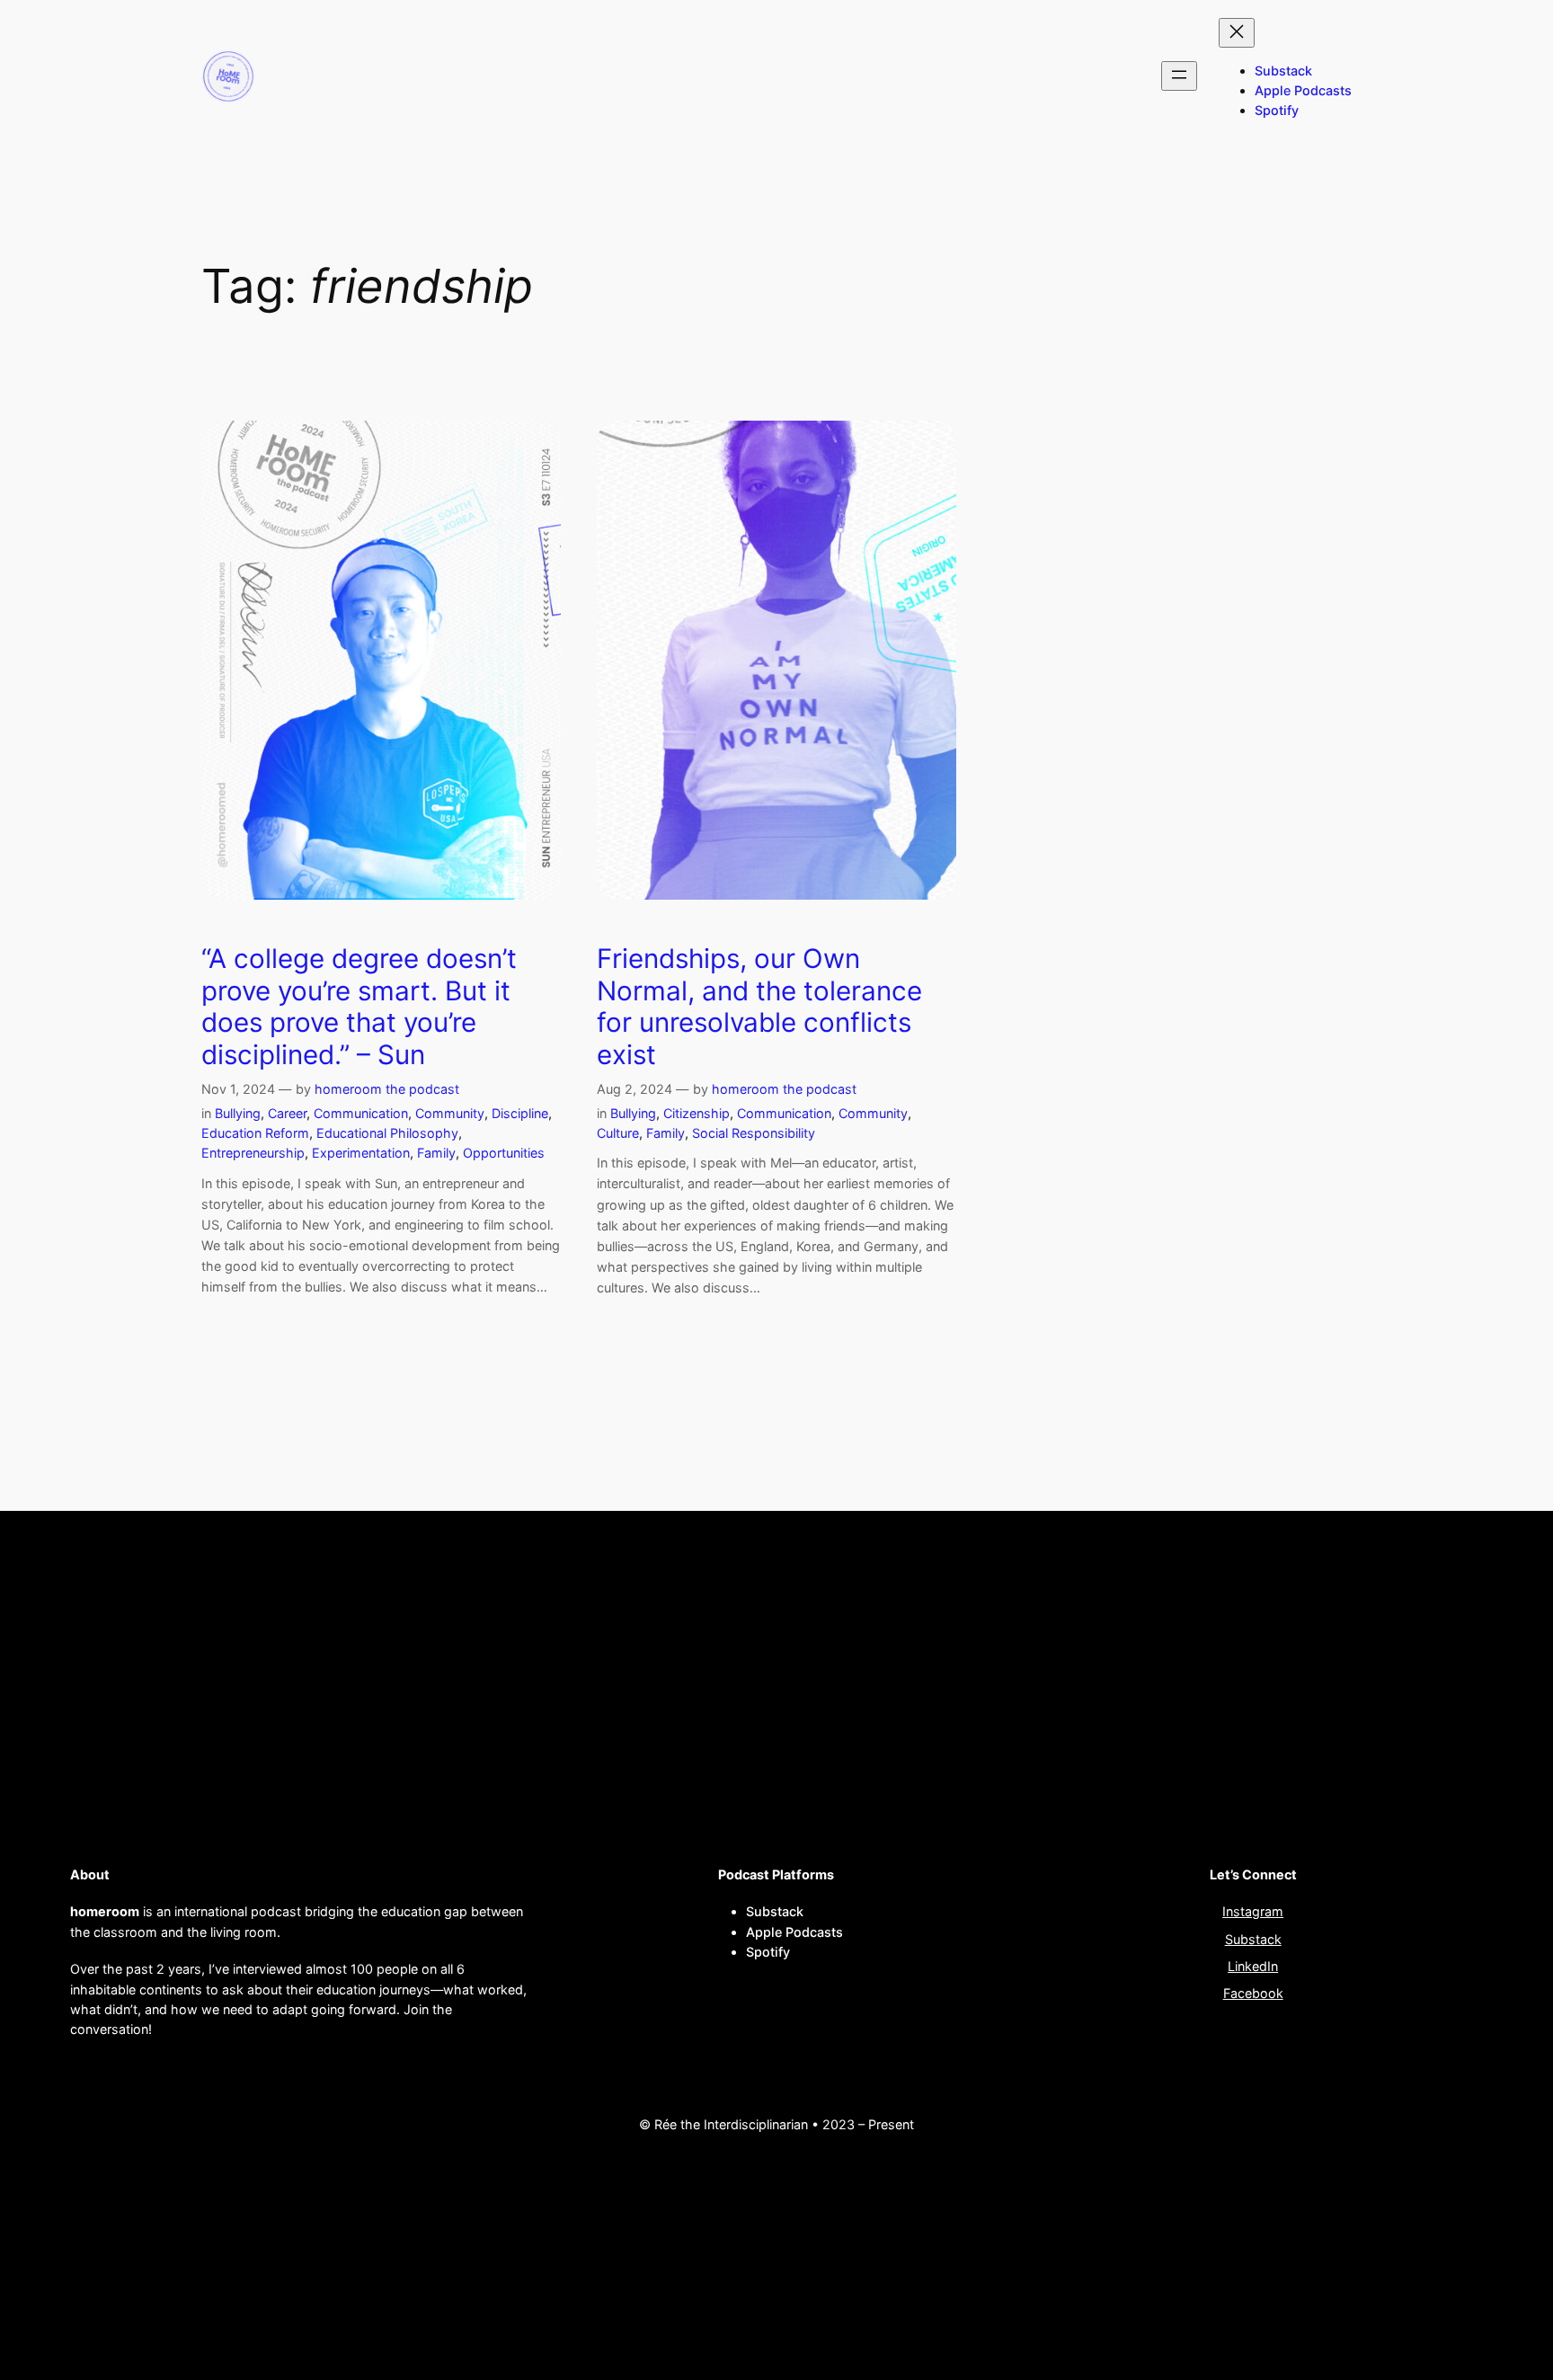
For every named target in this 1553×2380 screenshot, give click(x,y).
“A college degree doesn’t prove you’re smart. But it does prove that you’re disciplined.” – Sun (359, 1007)
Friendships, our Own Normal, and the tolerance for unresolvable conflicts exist (759, 1007)
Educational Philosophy (387, 1133)
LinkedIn (1253, 1966)
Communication (361, 1113)
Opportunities (504, 1153)
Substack (1253, 1939)
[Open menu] (1179, 76)
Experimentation (361, 1153)
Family (436, 1153)
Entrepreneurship (253, 1153)
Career (287, 1113)
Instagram (1253, 1911)
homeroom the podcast (387, 1089)
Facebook (1253, 1993)
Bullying (238, 1113)
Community (450, 1113)
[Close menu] (1237, 33)
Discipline (520, 1113)
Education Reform (255, 1133)
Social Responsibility (754, 1133)
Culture (618, 1133)
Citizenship (697, 1113)
